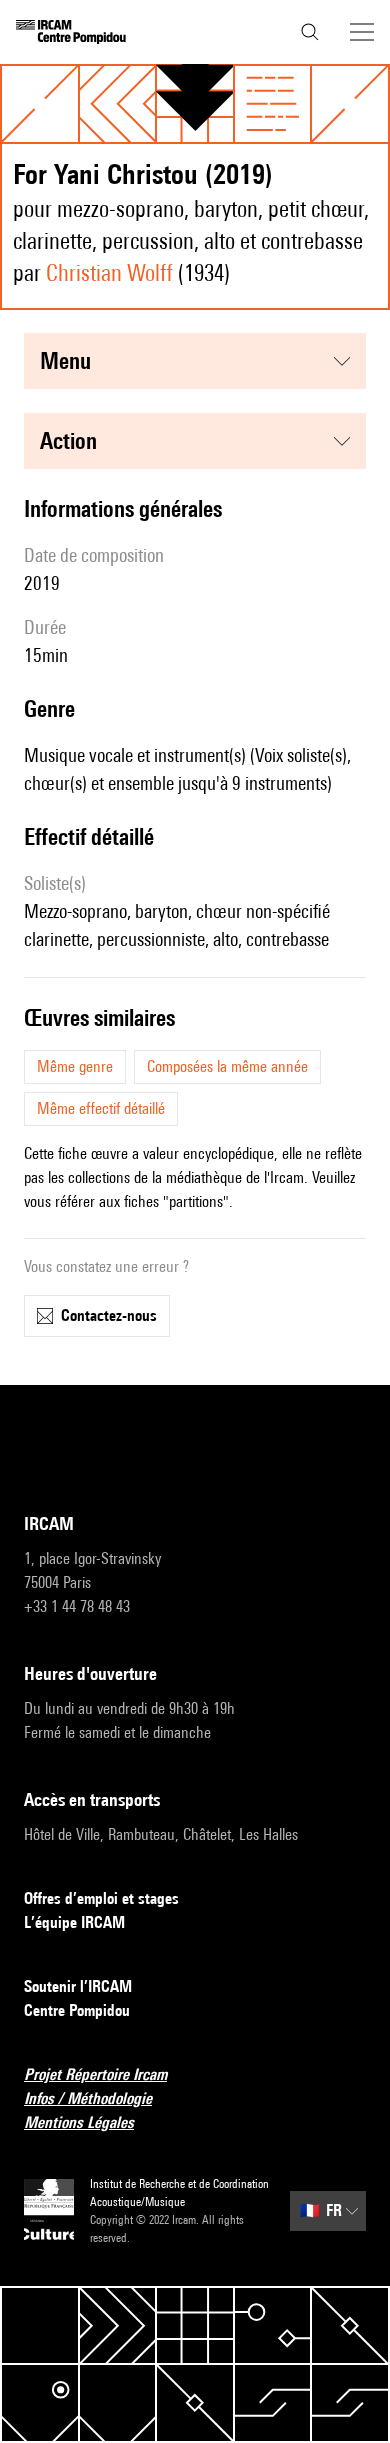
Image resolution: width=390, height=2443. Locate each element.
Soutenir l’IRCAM (78, 1986)
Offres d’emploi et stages (101, 1898)
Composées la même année (227, 1066)
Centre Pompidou (77, 2010)
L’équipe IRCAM (74, 1922)
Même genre (75, 1066)
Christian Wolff (109, 272)
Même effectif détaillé (101, 1108)
